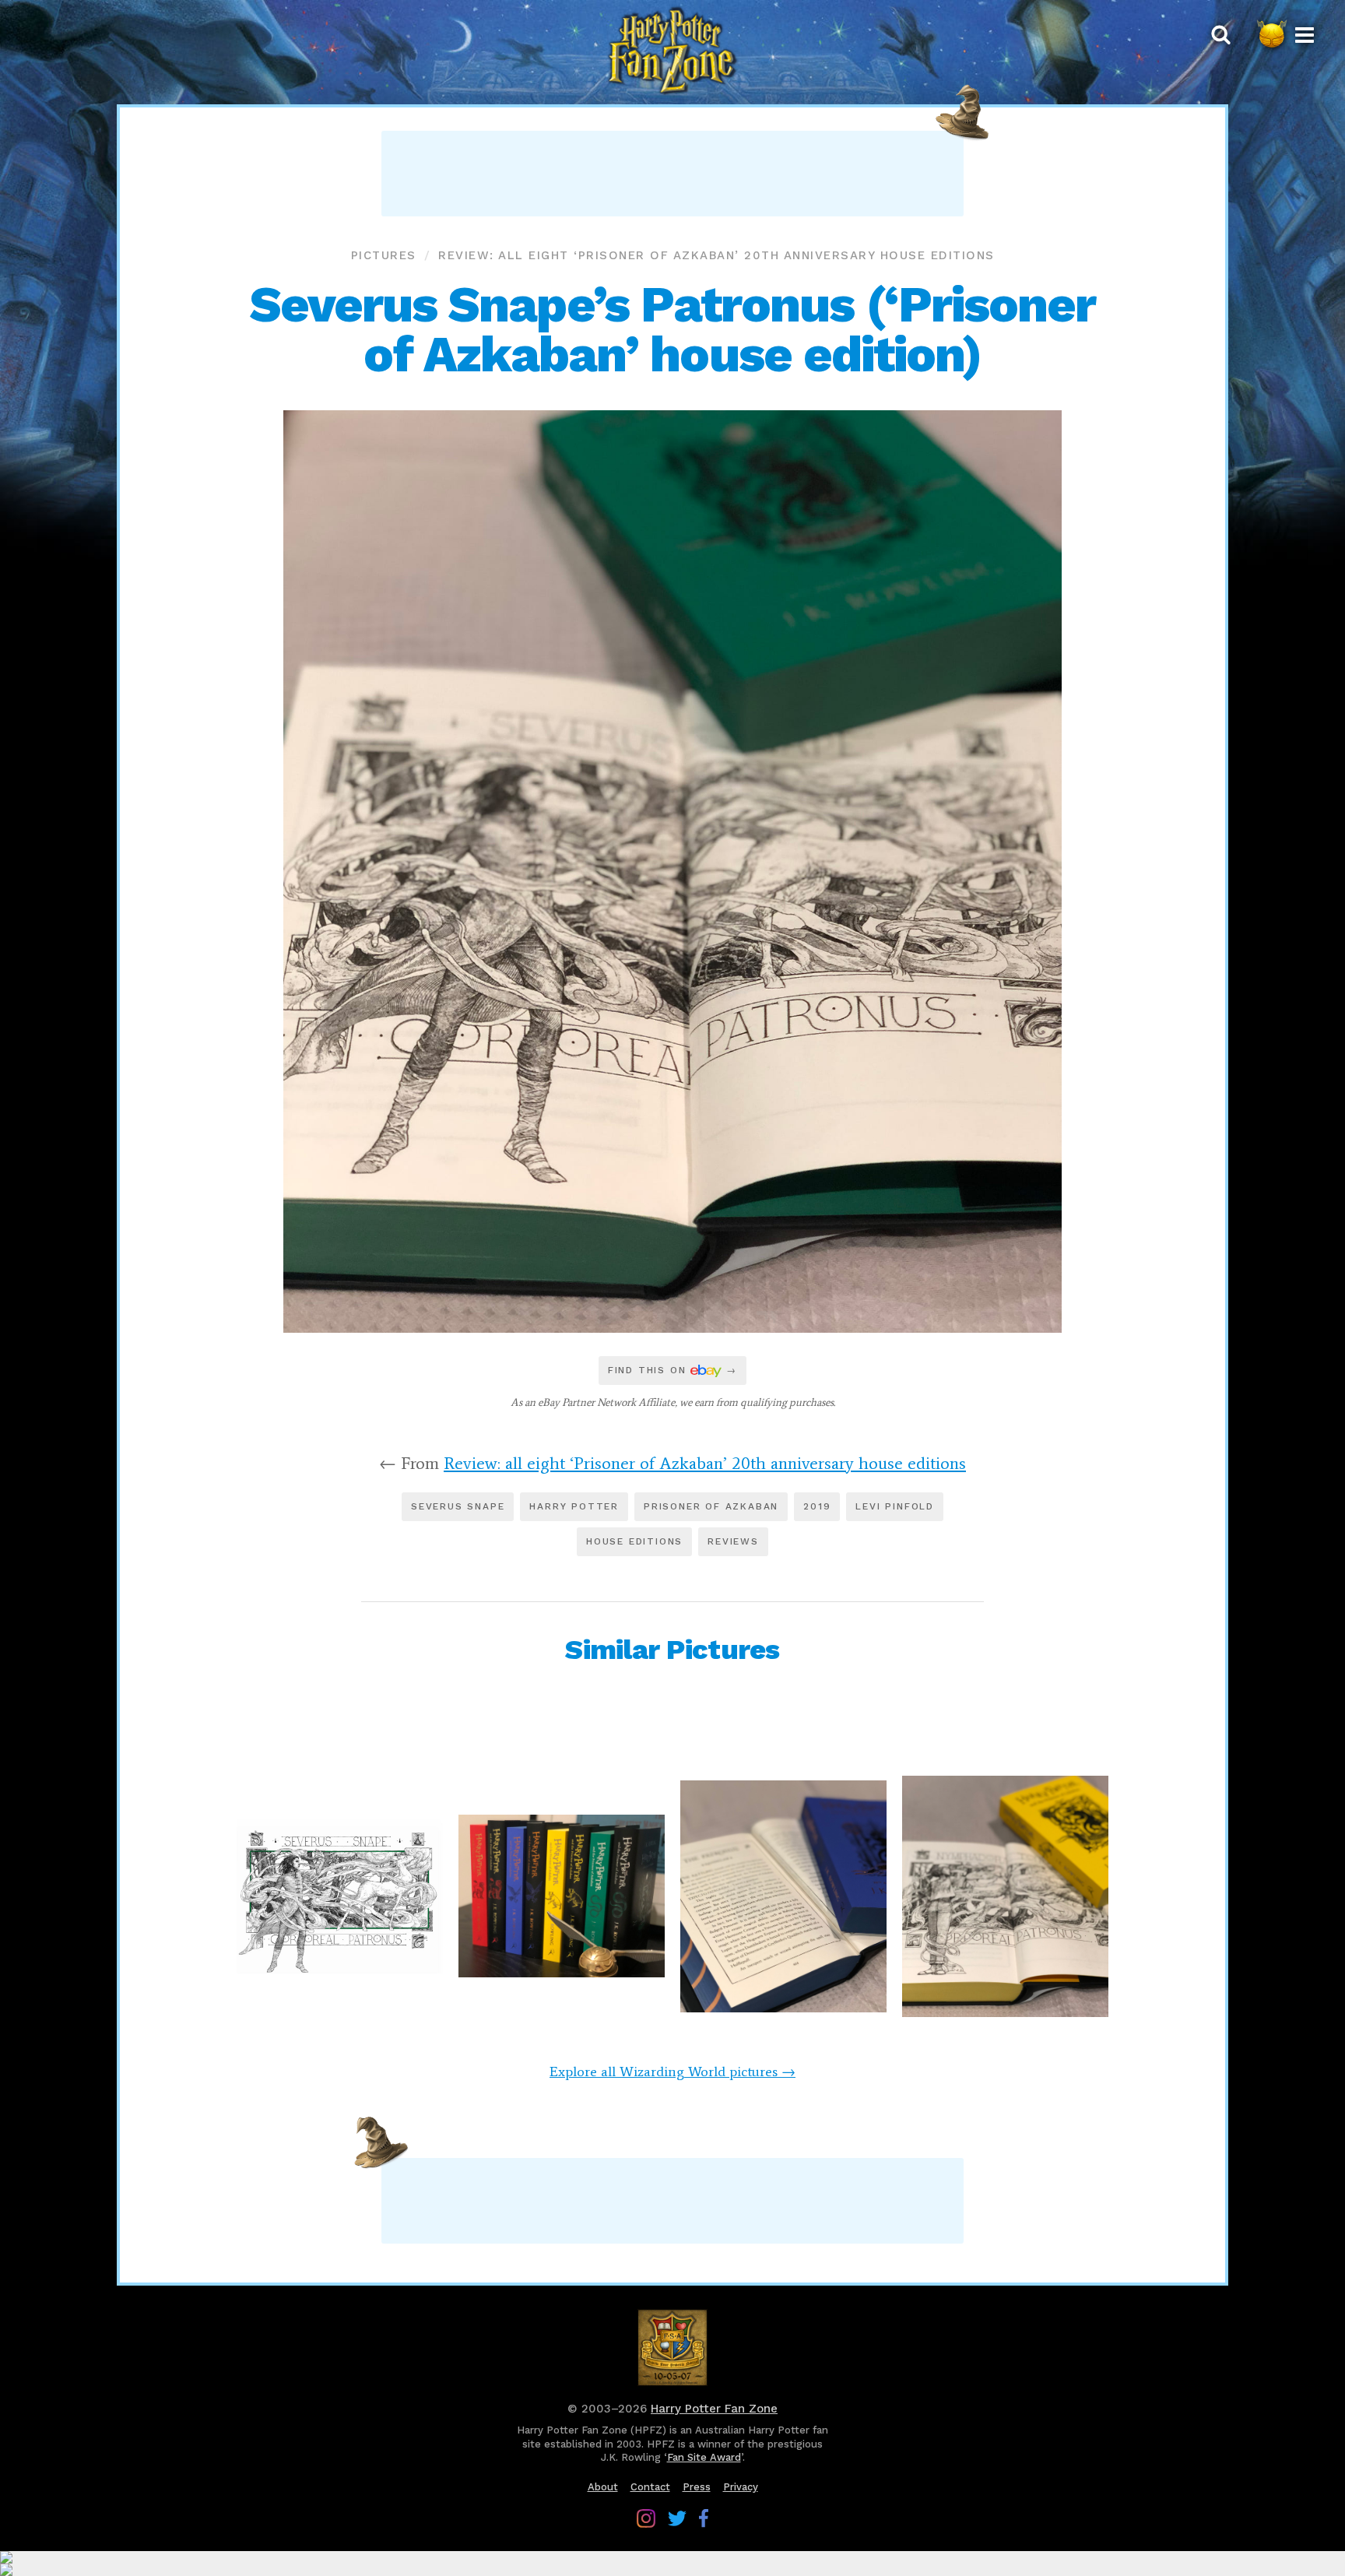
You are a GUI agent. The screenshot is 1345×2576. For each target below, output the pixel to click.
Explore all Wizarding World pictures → (672, 2072)
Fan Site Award (704, 2457)
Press (697, 2487)
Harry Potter (574, 1506)
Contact (650, 2487)
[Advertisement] (672, 174)
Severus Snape (458, 1506)
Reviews (733, 1541)
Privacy (741, 2487)
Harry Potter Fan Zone (714, 2409)
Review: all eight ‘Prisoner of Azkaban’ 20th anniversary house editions (716, 255)
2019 (817, 1506)
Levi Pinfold (895, 1506)
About (603, 2487)
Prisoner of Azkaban (711, 1506)
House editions (634, 1541)
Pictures (384, 255)
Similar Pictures (672, 1650)
